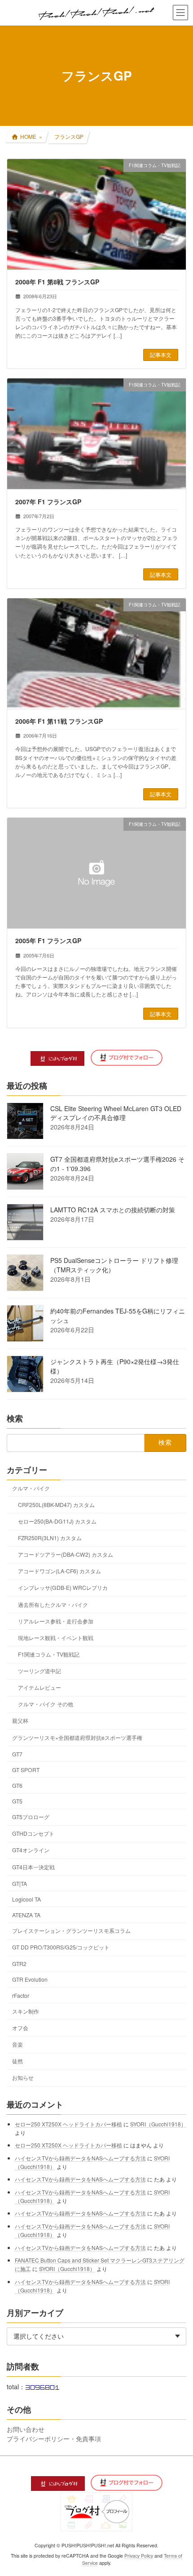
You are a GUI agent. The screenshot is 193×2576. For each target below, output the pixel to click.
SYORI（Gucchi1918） (158, 2123)
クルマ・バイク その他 (46, 1704)
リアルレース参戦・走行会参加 (56, 1621)
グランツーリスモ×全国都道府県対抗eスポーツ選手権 (77, 1737)
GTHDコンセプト (33, 1833)
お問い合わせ (26, 2429)
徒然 (18, 2061)
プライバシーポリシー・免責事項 (54, 2438)
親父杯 (20, 1720)
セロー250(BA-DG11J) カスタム (57, 1521)
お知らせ (23, 2077)
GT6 (17, 1785)
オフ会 (20, 2027)
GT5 (17, 1801)
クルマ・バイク (31, 1488)
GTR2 (19, 1964)
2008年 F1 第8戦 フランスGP (57, 282)
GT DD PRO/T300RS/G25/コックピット (61, 1947)
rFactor (21, 1995)
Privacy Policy (139, 2556)
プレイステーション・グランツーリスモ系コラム (71, 1930)
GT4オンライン (31, 1850)
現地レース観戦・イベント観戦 (56, 1637)
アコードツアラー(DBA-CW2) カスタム (66, 1554)
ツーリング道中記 (39, 1671)
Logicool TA (26, 1899)
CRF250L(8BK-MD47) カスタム (56, 1504)
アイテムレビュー (39, 1687)
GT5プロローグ (31, 1817)
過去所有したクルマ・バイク (53, 1604)
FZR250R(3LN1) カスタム (50, 1538)
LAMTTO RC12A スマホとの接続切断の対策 (113, 1210)
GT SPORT (26, 1769)
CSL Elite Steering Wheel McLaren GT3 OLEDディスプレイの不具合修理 (116, 1113)
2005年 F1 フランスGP (48, 940)
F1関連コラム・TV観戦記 (49, 1654)
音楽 (18, 2044)
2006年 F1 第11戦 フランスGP (59, 721)
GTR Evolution (30, 1979)
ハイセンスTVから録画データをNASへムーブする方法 (80, 2157)
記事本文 (161, 354)
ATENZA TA (26, 1914)
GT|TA (20, 1883)
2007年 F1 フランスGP (48, 502)
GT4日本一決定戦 (33, 1866)
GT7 (17, 1754)
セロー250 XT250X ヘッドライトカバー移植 (68, 2123)
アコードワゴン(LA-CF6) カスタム (59, 1571)
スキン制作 (26, 2011)
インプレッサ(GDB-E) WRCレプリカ (63, 1587)
